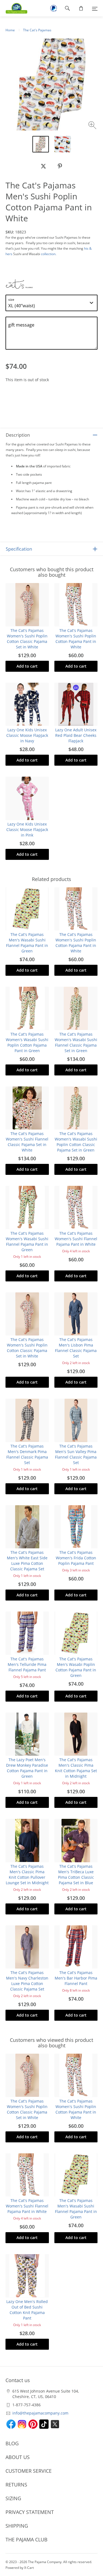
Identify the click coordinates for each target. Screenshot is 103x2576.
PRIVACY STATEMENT (30, 2512)
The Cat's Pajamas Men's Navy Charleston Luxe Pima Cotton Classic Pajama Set (27, 1981)
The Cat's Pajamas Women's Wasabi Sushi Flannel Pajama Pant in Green (27, 1241)
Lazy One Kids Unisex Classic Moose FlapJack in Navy (27, 735)
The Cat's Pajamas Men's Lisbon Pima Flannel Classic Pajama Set (76, 1348)
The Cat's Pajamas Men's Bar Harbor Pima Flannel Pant (76, 1978)
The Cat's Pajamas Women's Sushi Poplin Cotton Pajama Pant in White (76, 639)
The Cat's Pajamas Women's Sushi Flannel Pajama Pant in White (76, 1239)
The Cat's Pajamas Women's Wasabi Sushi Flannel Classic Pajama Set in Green (76, 1042)
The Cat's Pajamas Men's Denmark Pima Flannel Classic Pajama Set (27, 1454)
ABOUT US (18, 2457)
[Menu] (95, 8)
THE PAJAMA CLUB (27, 2539)
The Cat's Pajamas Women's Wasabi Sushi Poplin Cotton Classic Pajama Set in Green (76, 1142)
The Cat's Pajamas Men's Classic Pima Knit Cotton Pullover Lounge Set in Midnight (27, 1874)
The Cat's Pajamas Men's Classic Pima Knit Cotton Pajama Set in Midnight (76, 1768)
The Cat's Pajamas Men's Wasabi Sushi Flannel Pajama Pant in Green (27, 943)
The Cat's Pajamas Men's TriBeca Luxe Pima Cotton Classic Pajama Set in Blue (76, 1874)
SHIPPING (17, 2526)
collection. (49, 254)
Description (18, 435)
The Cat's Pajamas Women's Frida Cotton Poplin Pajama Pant (76, 1558)
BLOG (12, 2443)
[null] (43, 166)
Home (10, 30)
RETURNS (16, 2485)
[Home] (14, 8)
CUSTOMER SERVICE (29, 2471)
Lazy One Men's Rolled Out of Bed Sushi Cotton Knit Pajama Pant (27, 2310)
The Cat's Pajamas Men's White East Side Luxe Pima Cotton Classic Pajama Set (27, 1561)
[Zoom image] (93, 126)
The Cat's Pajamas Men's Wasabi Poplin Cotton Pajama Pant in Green (76, 1667)
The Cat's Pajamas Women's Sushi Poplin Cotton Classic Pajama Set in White (27, 639)
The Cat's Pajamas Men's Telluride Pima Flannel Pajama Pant (27, 1664)
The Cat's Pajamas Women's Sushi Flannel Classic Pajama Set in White (27, 1142)
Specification (19, 549)
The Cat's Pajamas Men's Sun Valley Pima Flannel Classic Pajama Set (76, 1454)
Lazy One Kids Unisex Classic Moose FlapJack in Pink (27, 830)
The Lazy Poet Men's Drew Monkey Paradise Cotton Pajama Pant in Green (27, 1768)
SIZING (13, 2498)
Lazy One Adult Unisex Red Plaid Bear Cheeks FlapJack (76, 735)
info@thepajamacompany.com (40, 2413)
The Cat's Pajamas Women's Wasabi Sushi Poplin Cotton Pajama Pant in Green (27, 1042)
